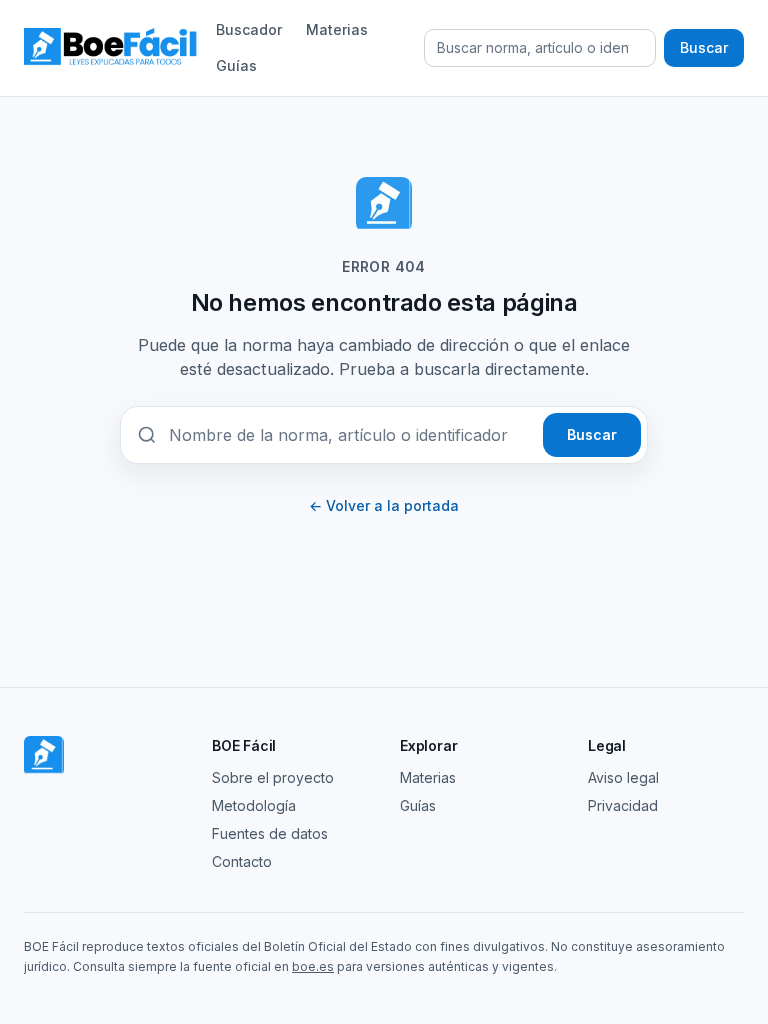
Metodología (254, 805)
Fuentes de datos (270, 833)
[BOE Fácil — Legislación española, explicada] (112, 48)
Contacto (242, 861)
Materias (337, 29)
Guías (236, 65)
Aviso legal (623, 777)
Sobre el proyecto (273, 777)
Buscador (249, 29)
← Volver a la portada (384, 505)
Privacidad (623, 805)
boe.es (313, 966)
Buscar (704, 47)
